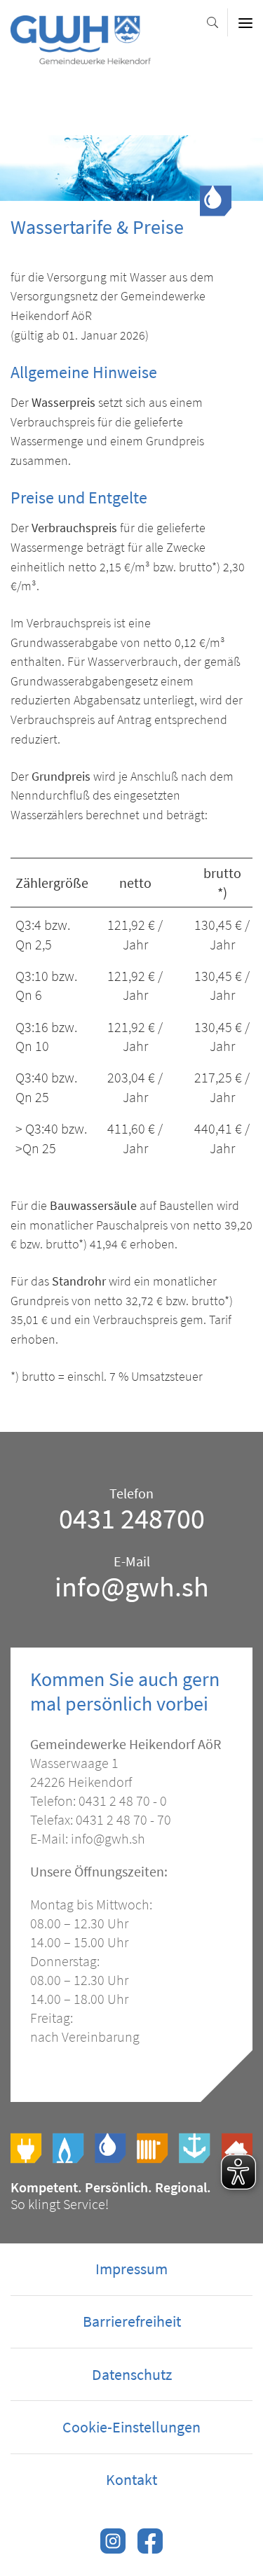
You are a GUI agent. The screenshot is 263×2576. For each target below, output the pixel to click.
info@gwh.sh (132, 1587)
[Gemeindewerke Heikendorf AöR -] (81, 57)
